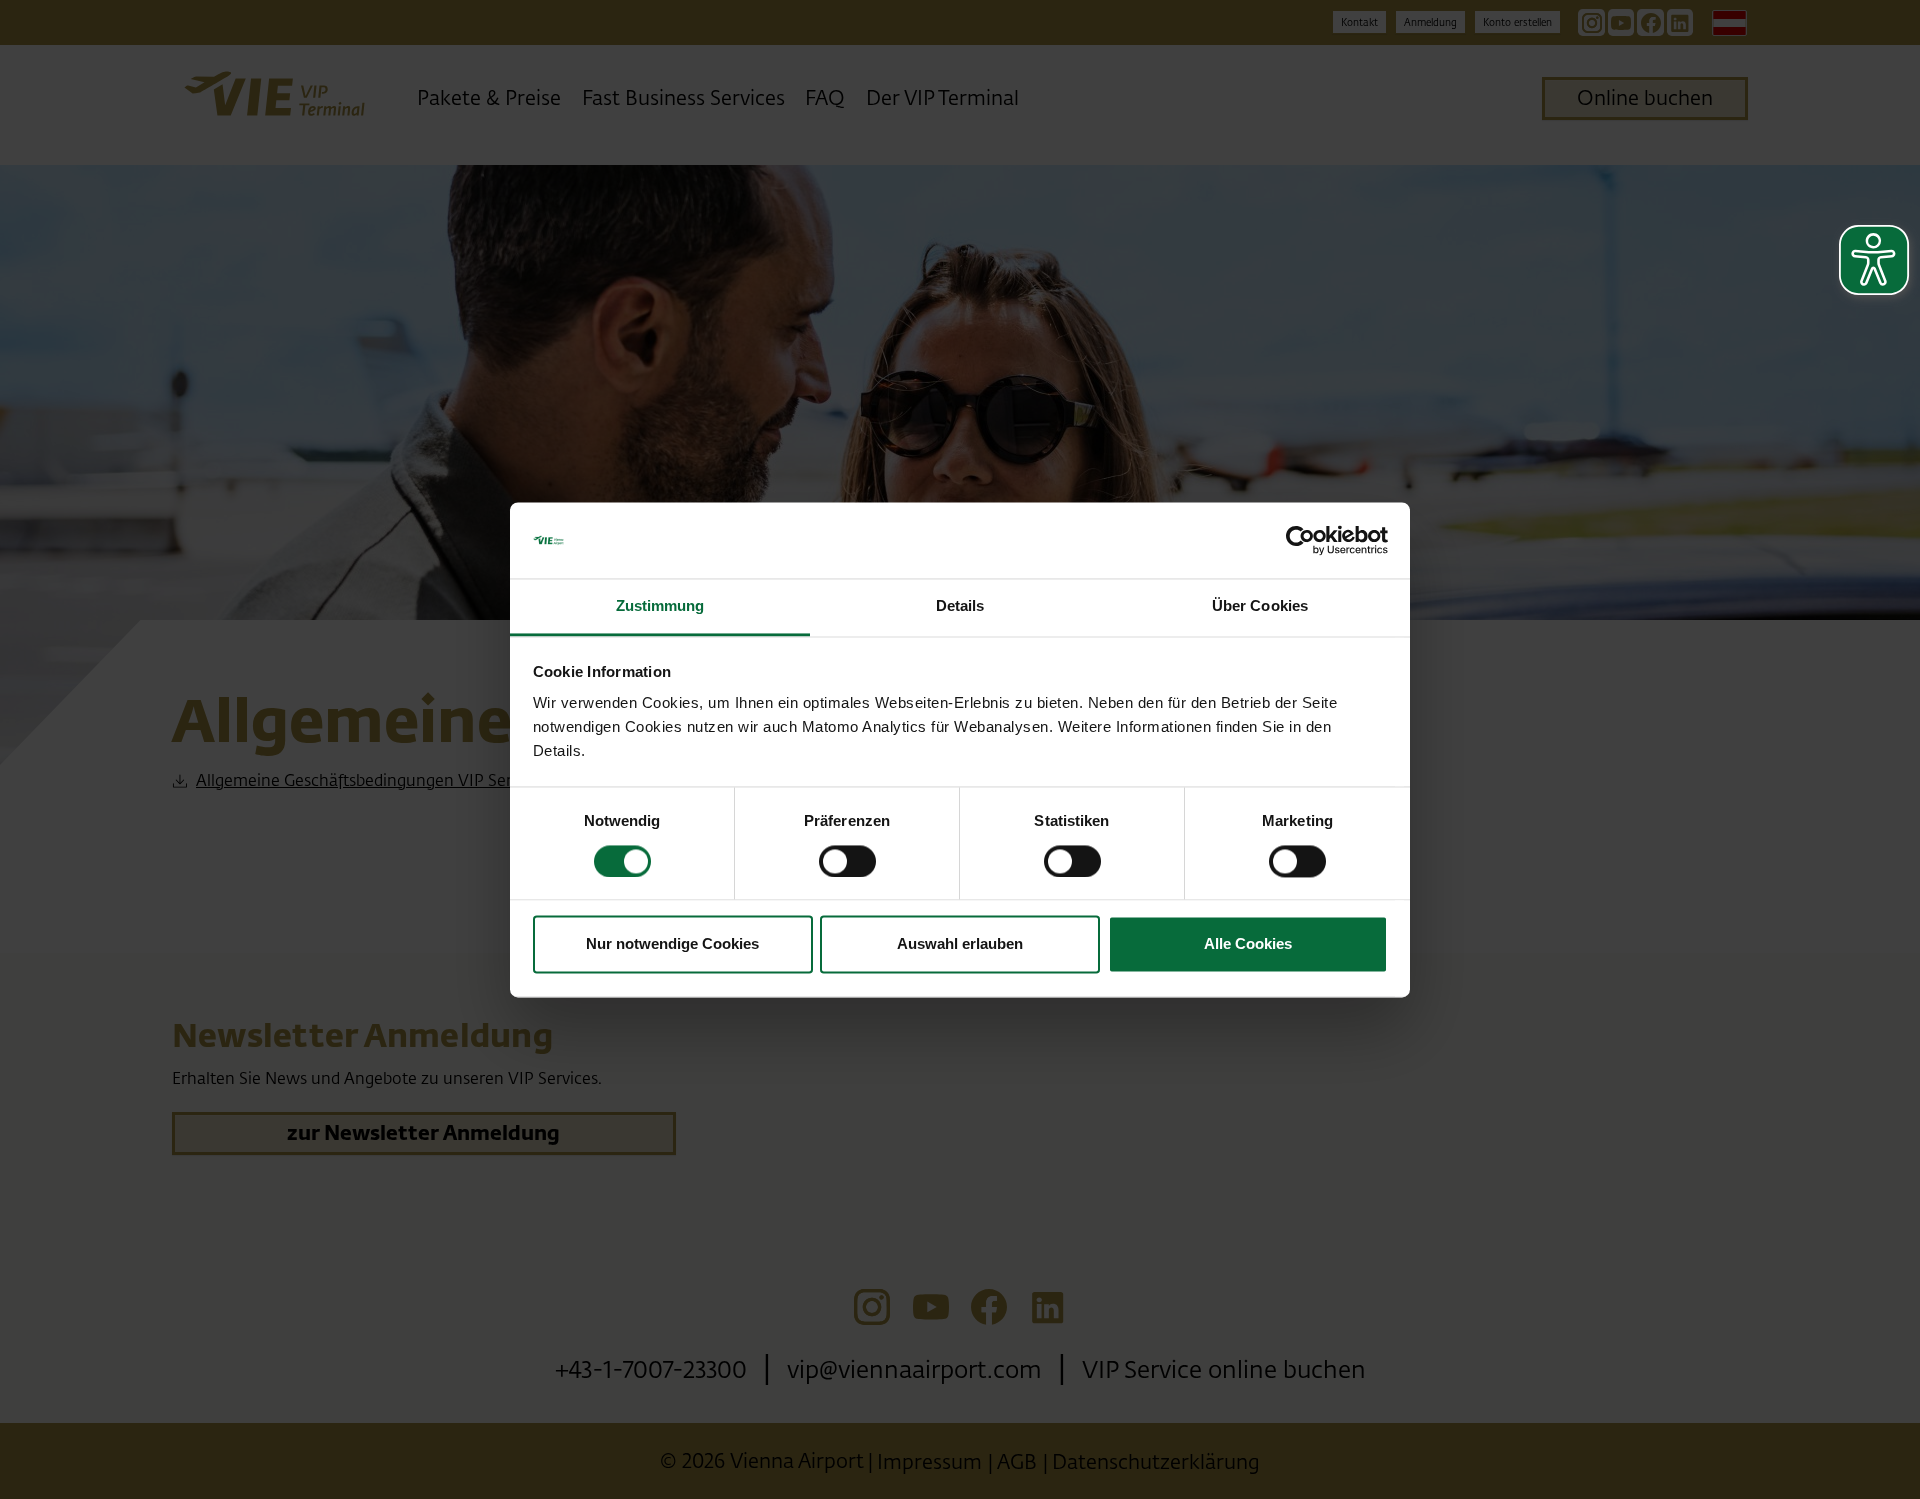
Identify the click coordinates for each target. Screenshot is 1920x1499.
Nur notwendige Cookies (672, 944)
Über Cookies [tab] (1260, 606)
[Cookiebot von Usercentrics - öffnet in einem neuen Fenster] (1300, 540)
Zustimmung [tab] (660, 606)
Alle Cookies (1248, 944)
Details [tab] (960, 606)
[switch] (847, 861)
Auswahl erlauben (960, 944)
